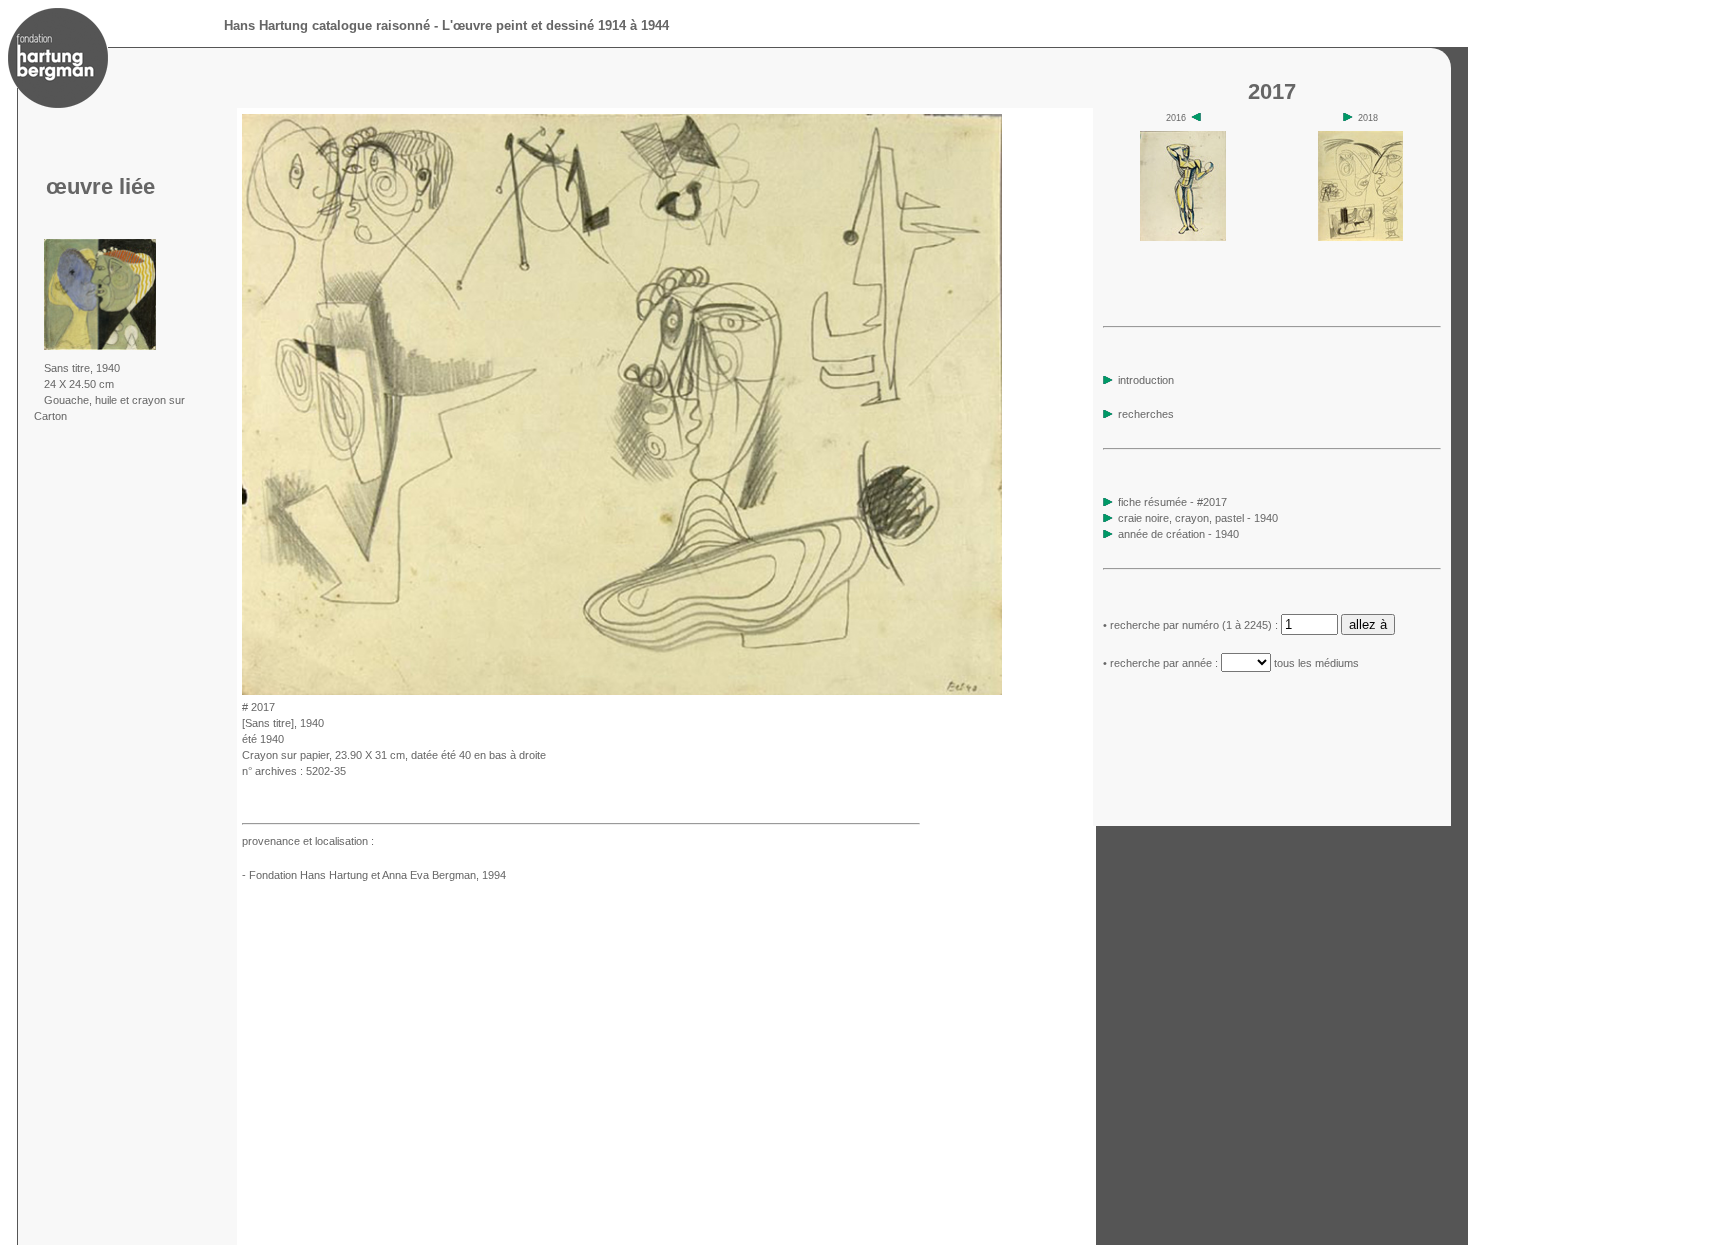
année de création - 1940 (1178, 534)
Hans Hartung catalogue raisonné (327, 25)
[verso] (1008, 689)
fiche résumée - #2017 (1171, 502)
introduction (1144, 380)
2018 (1366, 118)
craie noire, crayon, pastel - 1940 (1198, 518)
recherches (1144, 414)
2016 (1177, 118)
